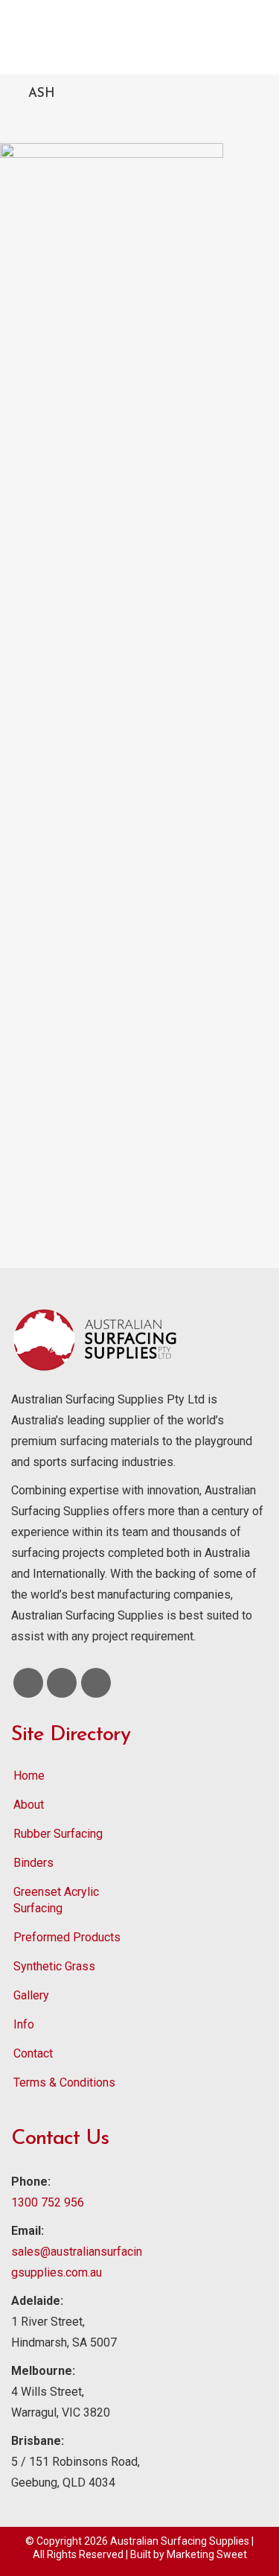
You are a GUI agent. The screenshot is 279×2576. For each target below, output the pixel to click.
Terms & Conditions (64, 2082)
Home (29, 1776)
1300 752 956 (48, 2202)
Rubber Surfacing (58, 1834)
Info (24, 2024)
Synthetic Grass (54, 1966)
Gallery (31, 1995)
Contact (33, 2053)
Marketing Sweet (207, 2554)
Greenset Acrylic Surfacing (56, 1900)
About (29, 1805)
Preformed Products (67, 1937)
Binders (33, 1863)
